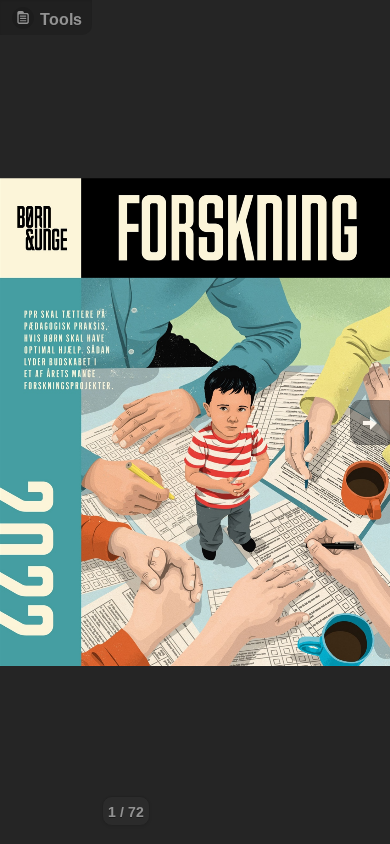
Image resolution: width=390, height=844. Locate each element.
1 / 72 (126, 812)
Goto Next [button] (370, 422)
